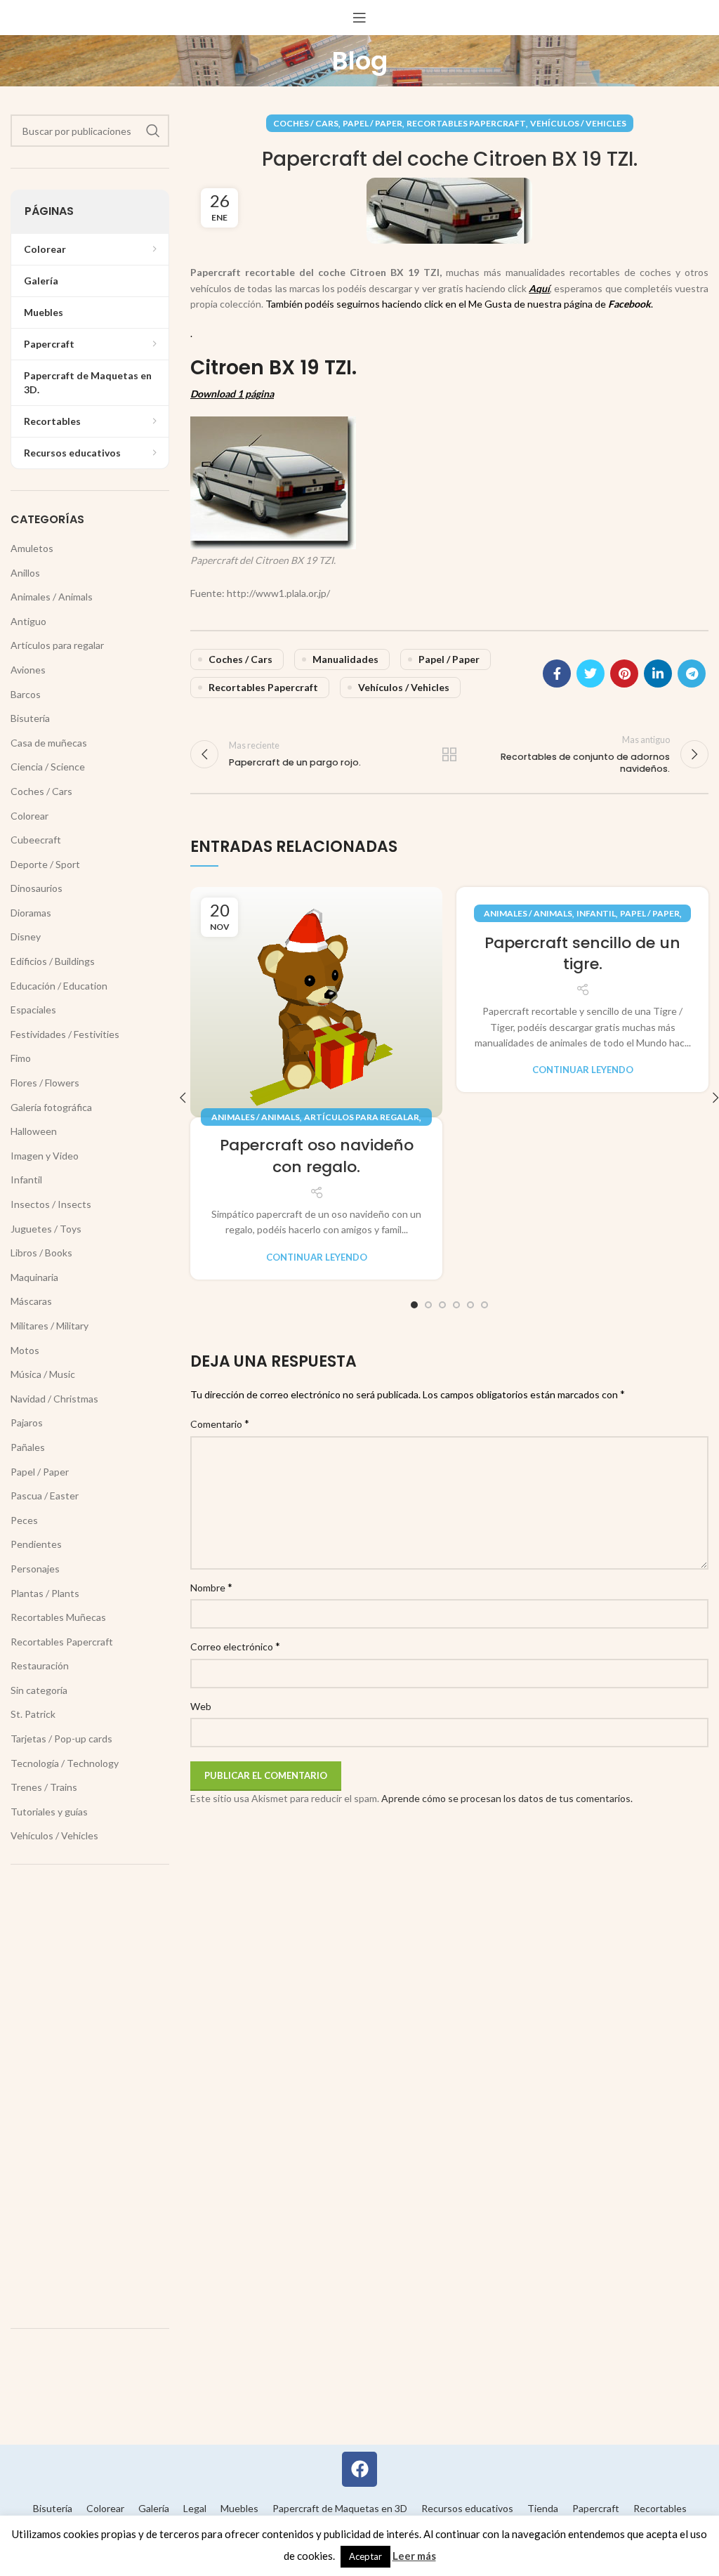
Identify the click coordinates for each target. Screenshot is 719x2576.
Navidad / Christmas (54, 1399)
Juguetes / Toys (46, 1229)
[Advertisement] (90, 2096)
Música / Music (43, 1374)
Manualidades (345, 659)
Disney (26, 937)
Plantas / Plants (45, 1593)
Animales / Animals (256, 1117)
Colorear (29, 816)
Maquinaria (34, 1277)
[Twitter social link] (591, 673)
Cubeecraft (36, 840)
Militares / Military (50, 1326)
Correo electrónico (235, 1646)
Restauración (40, 1665)
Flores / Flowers (45, 1083)
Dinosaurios (37, 888)
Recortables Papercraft (466, 123)
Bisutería (30, 718)
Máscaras (31, 1301)
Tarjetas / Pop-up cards (61, 1739)
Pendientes (36, 1544)
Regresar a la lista (449, 754)
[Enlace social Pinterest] (624, 673)
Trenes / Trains (44, 1787)
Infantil (596, 913)
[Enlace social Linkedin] (658, 673)
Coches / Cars (306, 123)
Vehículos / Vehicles (578, 123)
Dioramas (31, 913)
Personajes (35, 1569)
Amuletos (32, 548)
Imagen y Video (45, 1156)
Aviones (28, 670)
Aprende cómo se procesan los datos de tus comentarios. (507, 1798)
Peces (24, 1520)
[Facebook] (359, 2469)
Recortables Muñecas (58, 1617)
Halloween (34, 1131)
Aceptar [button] (365, 2556)
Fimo (21, 1058)
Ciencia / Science (48, 767)
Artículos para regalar (362, 1117)
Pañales (28, 1447)
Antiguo (28, 621)
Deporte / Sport (45, 864)
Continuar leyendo (317, 1257)
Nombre (211, 1587)
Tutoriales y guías (49, 1812)
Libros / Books (41, 1253)
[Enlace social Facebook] (557, 673)
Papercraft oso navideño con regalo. (317, 1156)
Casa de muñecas (49, 743)
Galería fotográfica (51, 1107)
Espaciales (33, 1010)
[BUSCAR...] (153, 131)
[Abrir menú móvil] (359, 18)
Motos (25, 1350)
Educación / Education (59, 986)
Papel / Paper (372, 123)
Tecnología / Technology (65, 1763)
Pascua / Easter (45, 1496)
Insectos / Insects (51, 1204)
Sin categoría (39, 1690)
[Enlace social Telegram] (692, 673)
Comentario (220, 1423)
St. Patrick (33, 1714)
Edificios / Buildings (53, 961)
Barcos (26, 694)
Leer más (414, 2556)
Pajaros (27, 1422)
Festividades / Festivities (65, 1034)
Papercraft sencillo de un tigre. (582, 954)
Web (201, 1706)
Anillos (25, 573)
